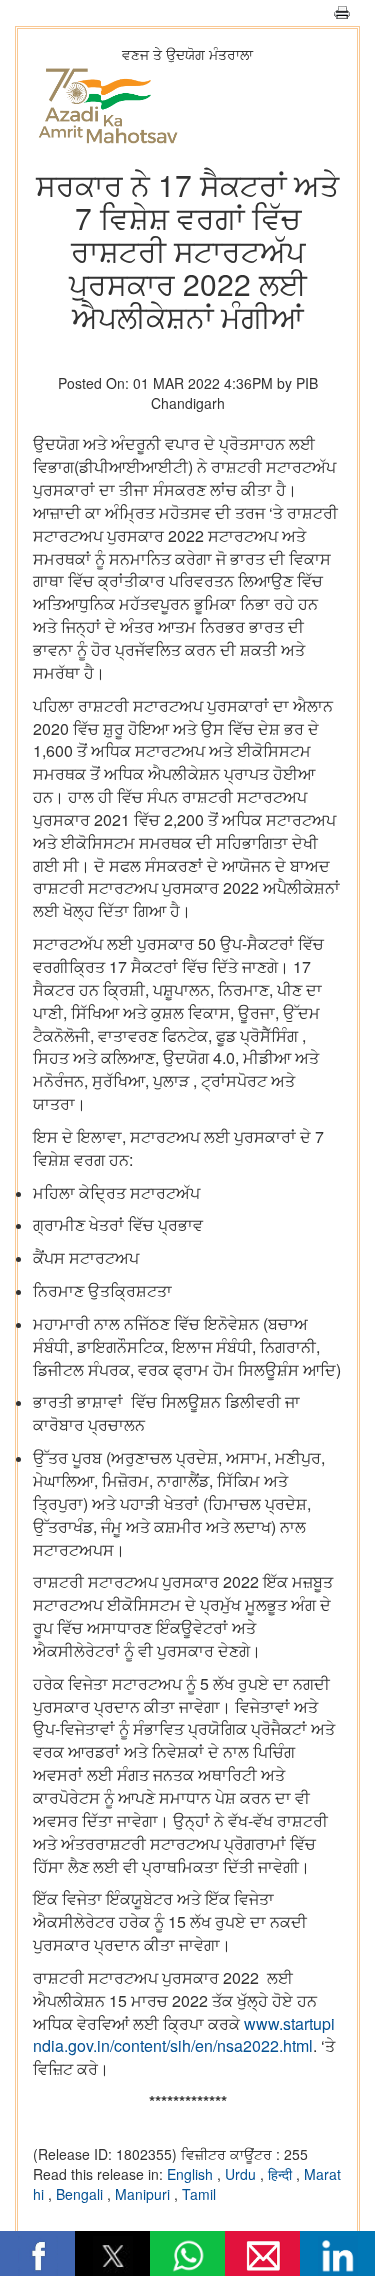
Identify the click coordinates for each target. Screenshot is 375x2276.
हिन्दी (282, 2174)
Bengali (81, 2194)
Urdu (242, 2174)
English (192, 2174)
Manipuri (144, 2194)
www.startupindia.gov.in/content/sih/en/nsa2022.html (184, 2035)
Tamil (199, 2194)
